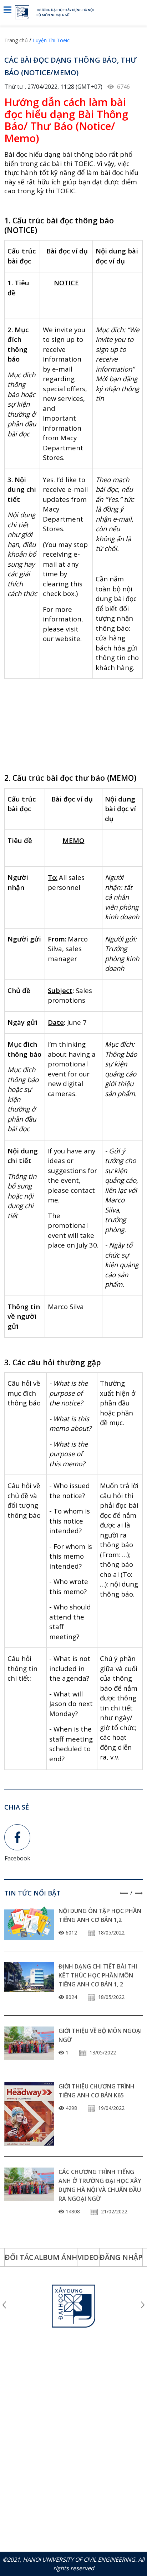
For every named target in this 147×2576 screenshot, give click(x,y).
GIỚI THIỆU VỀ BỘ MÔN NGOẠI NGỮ (100, 2035)
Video (88, 2257)
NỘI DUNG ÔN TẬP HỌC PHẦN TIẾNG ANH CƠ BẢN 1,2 (100, 1915)
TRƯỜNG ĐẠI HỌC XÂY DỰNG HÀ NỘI (65, 10)
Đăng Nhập (121, 2257)
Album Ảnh (56, 2257)
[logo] (26, 12)
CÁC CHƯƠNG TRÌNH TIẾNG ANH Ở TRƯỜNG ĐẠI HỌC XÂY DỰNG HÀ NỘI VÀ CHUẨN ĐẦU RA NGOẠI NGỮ (100, 2185)
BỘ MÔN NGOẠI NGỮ (53, 15)
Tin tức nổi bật (32, 1893)
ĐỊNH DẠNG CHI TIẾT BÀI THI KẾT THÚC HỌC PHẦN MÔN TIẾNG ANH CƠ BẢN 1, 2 (98, 1975)
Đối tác (19, 2257)
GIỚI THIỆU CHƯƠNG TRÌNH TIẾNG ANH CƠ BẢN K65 (97, 2091)
